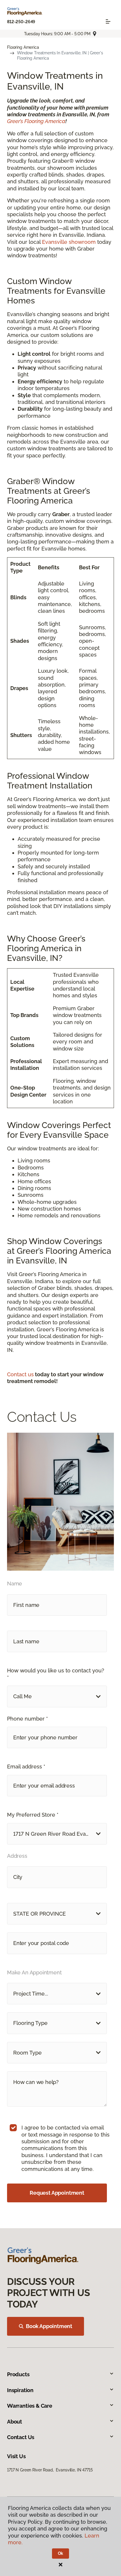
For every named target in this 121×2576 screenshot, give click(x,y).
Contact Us (21, 2437)
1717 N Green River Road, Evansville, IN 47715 (50, 2470)
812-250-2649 (21, 22)
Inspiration (20, 2390)
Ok (61, 2553)
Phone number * (27, 1719)
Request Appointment (57, 2193)
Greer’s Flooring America (36, 121)
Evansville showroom (69, 242)
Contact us (20, 1374)
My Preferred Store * (33, 1815)
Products (18, 2374)
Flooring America (23, 47)
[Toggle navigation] (108, 21)
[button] (57, 1696)
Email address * (26, 1767)
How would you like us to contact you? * (56, 1674)
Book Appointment (49, 2326)
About (15, 2422)
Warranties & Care (30, 2406)
